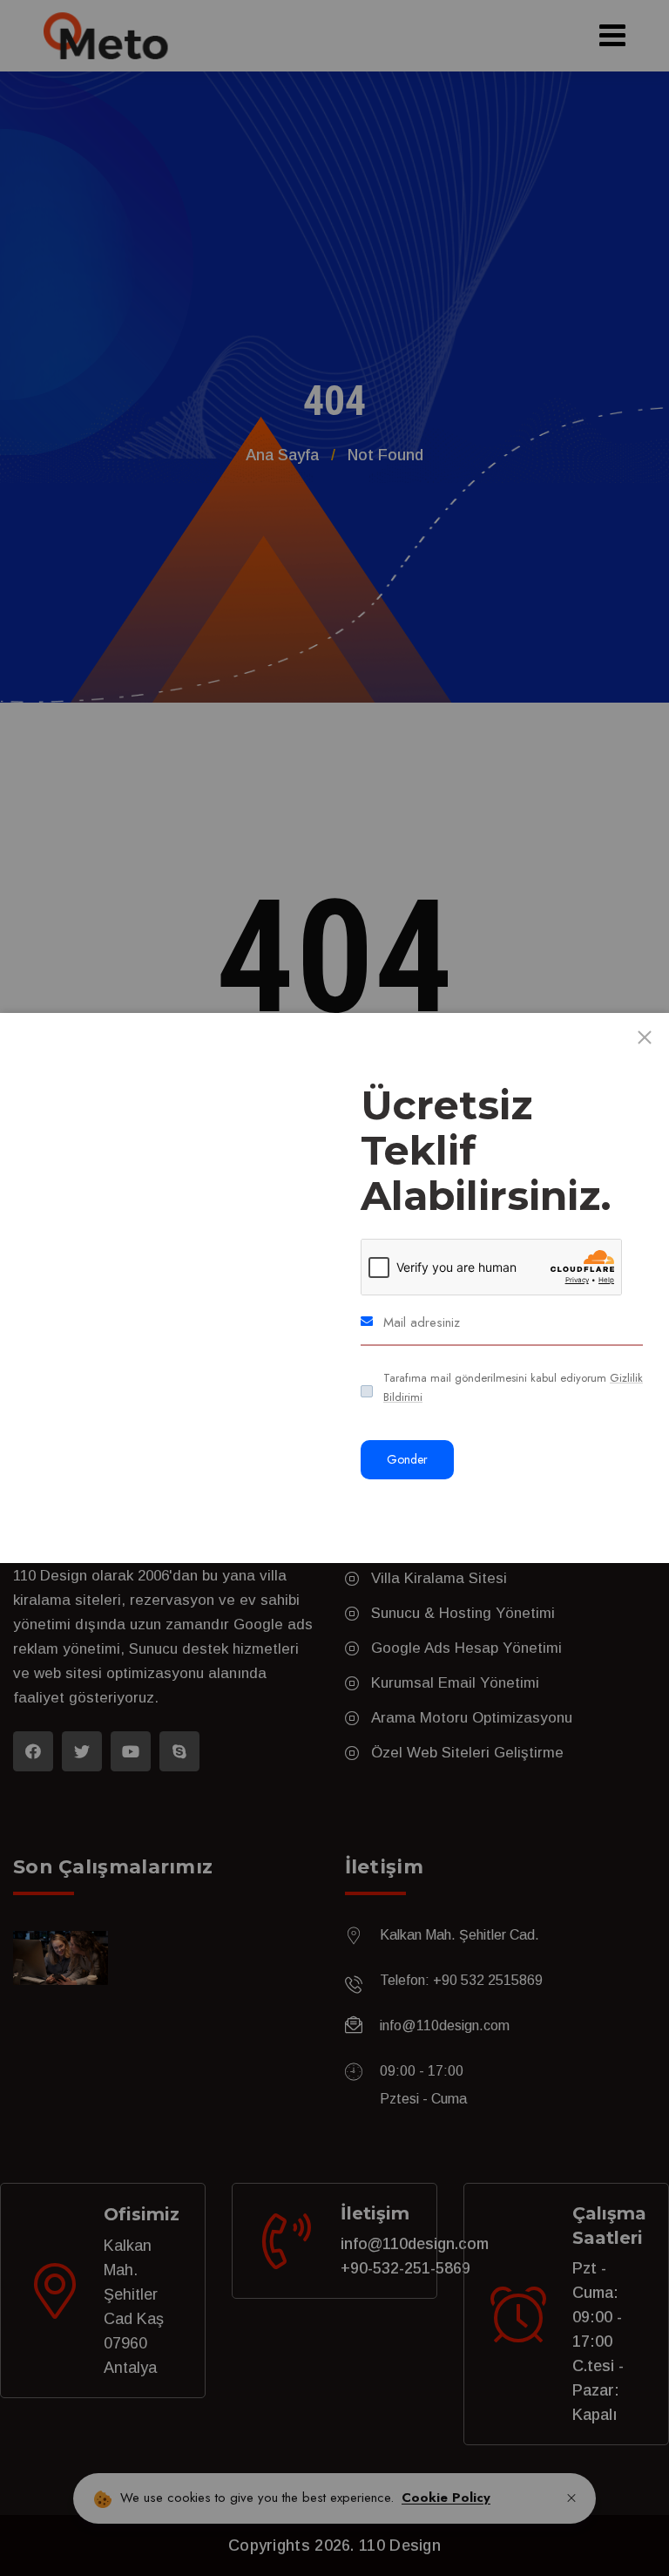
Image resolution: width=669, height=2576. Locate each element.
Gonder (407, 1459)
